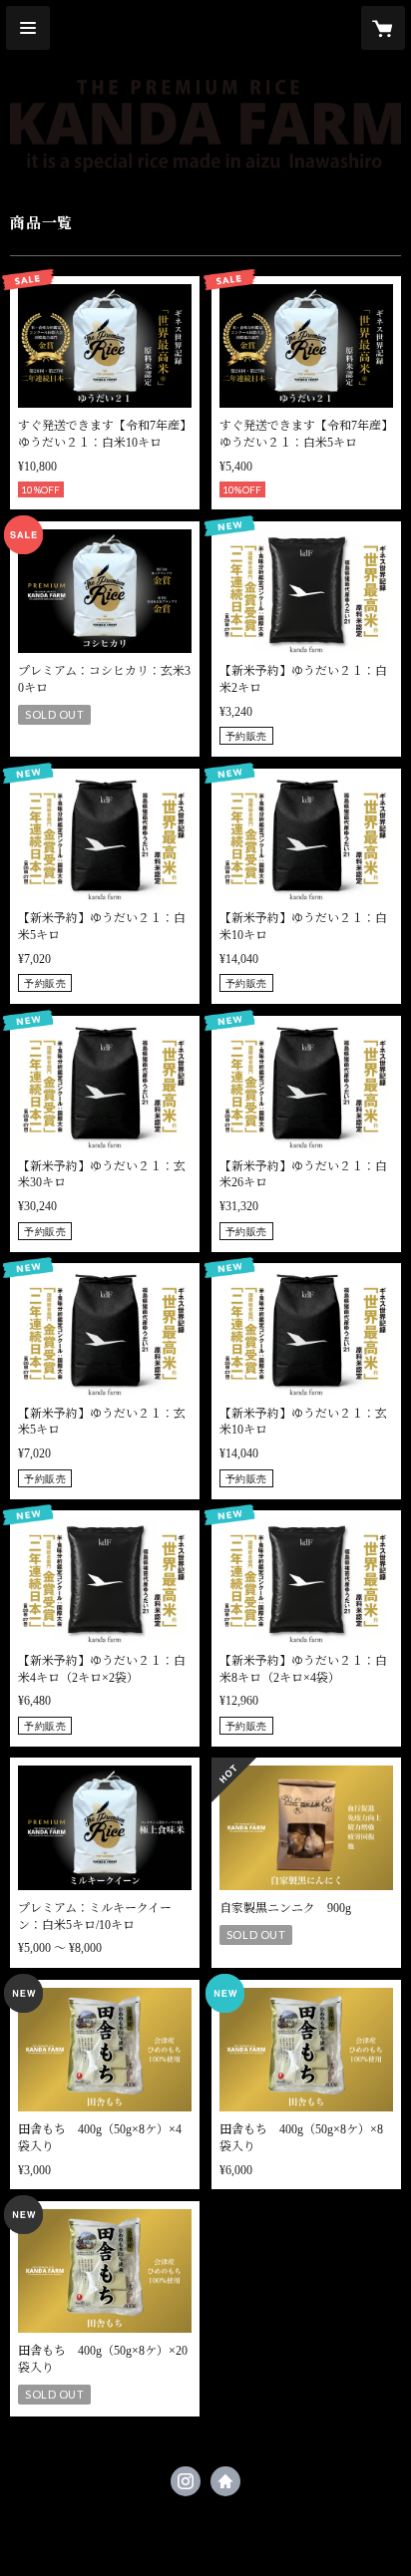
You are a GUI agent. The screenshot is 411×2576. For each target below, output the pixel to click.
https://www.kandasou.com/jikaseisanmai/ (225, 2481)
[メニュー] (28, 28)
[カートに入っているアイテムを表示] (383, 28)
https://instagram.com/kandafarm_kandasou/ (186, 2481)
